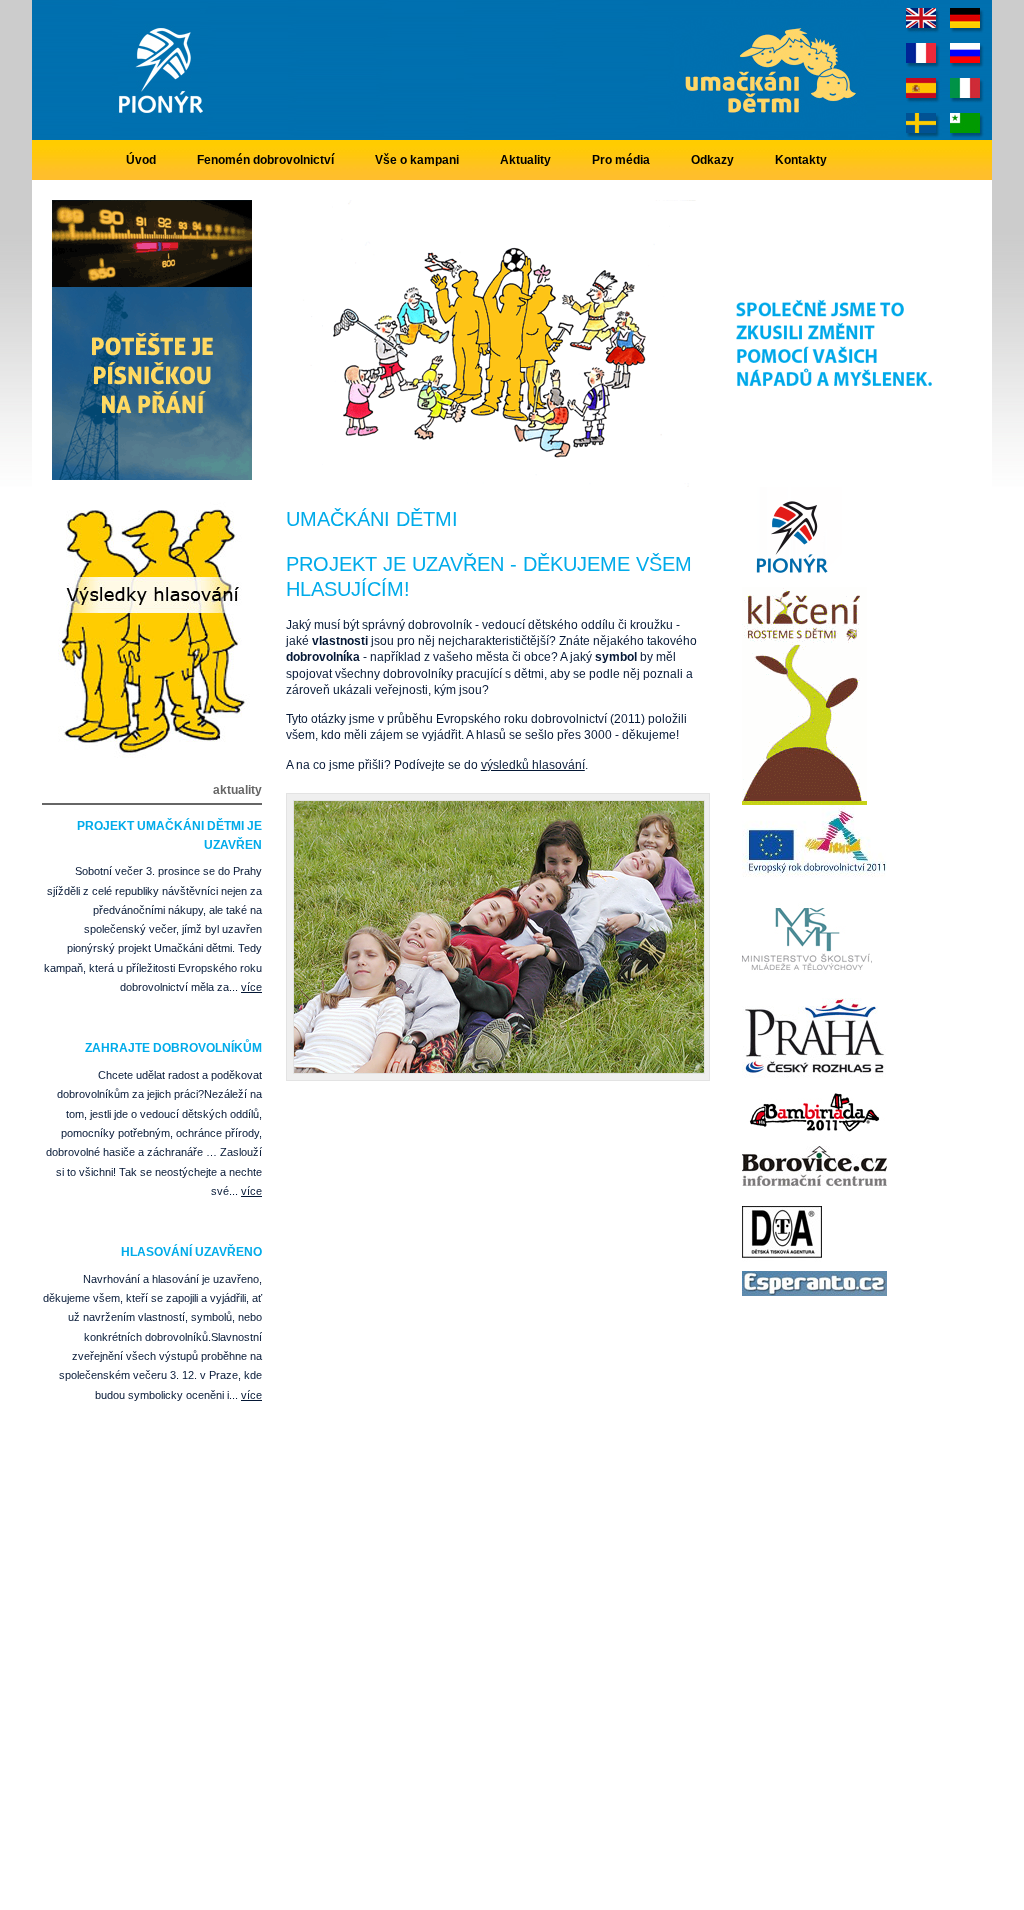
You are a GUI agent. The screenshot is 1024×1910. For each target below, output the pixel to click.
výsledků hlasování (533, 765)
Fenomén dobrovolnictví (265, 160)
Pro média (621, 160)
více (251, 987)
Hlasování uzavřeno (191, 1252)
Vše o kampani (417, 160)
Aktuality (525, 160)
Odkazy (712, 160)
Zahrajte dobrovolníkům (173, 1048)
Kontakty (801, 160)
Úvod (141, 160)
